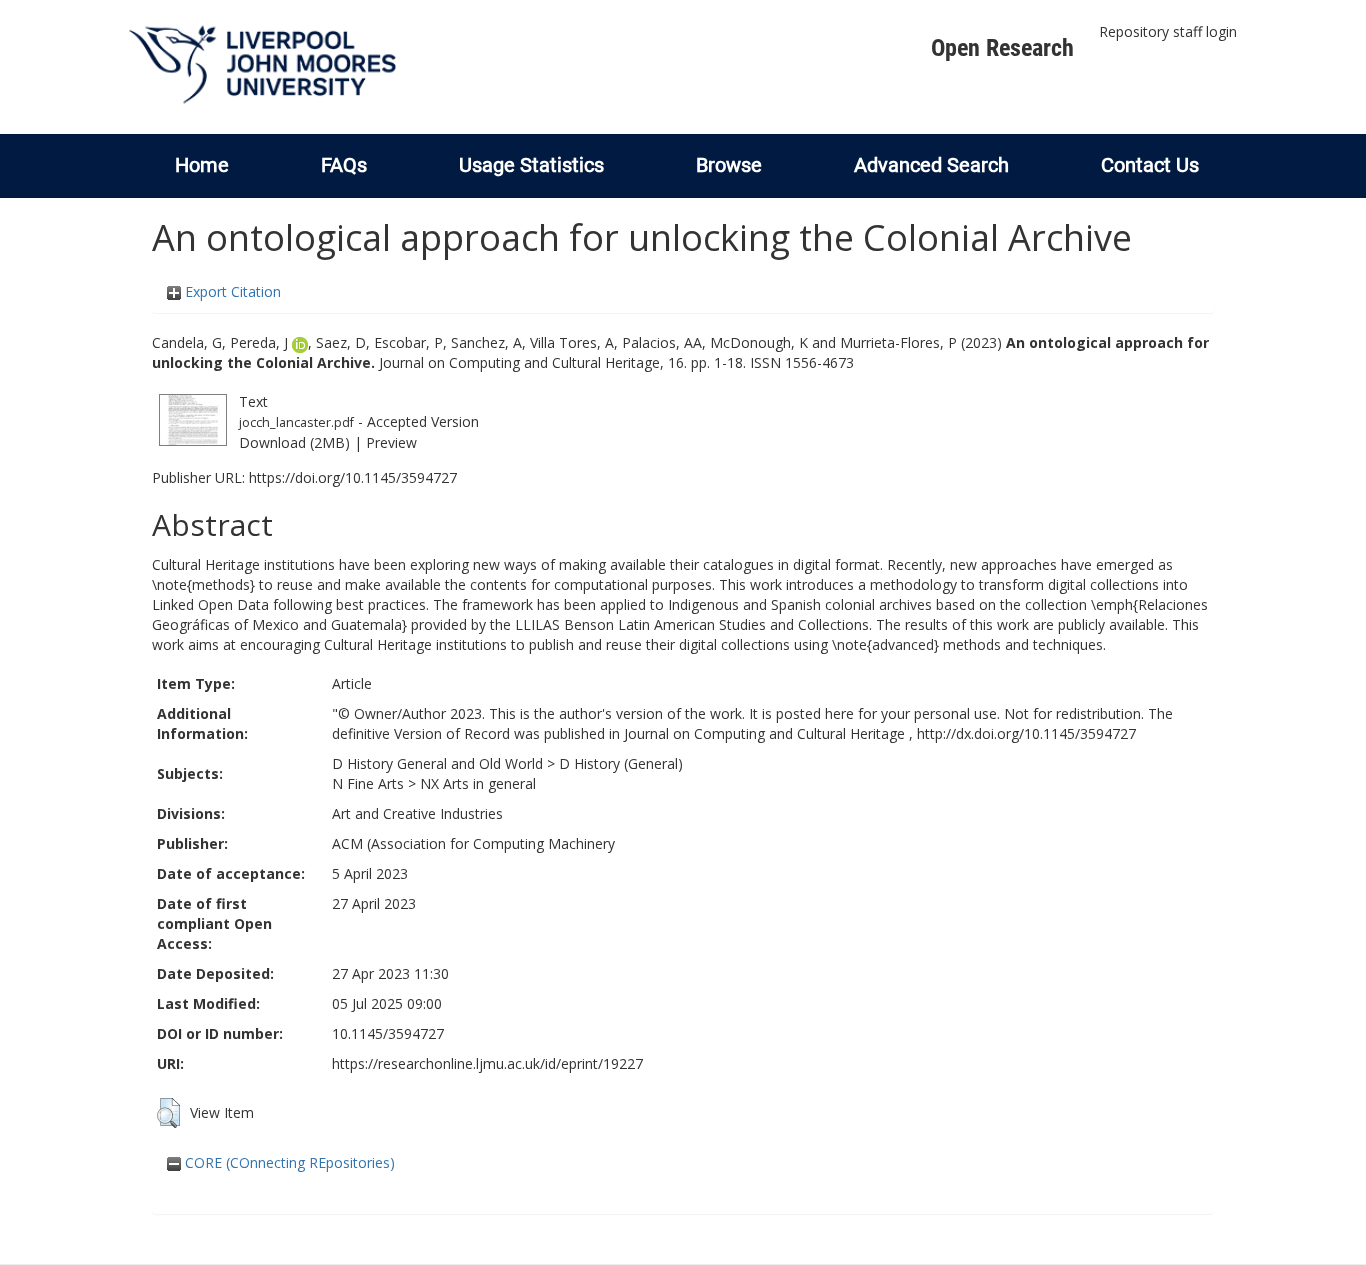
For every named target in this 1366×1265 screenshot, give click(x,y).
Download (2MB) (294, 442)
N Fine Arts (368, 783)
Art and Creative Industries (417, 813)
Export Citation (231, 291)
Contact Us (1150, 165)
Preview (391, 442)
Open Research (1002, 48)
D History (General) (621, 763)
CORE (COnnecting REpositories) (288, 1162)
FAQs (344, 165)
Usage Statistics (531, 165)
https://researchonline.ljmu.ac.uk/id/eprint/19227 (487, 1063)
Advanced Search (931, 165)
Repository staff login (1168, 31)
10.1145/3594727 (388, 1033)
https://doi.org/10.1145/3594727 (353, 477)
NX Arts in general (478, 783)
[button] (168, 1113)
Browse (729, 165)
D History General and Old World (437, 763)
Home (202, 165)
